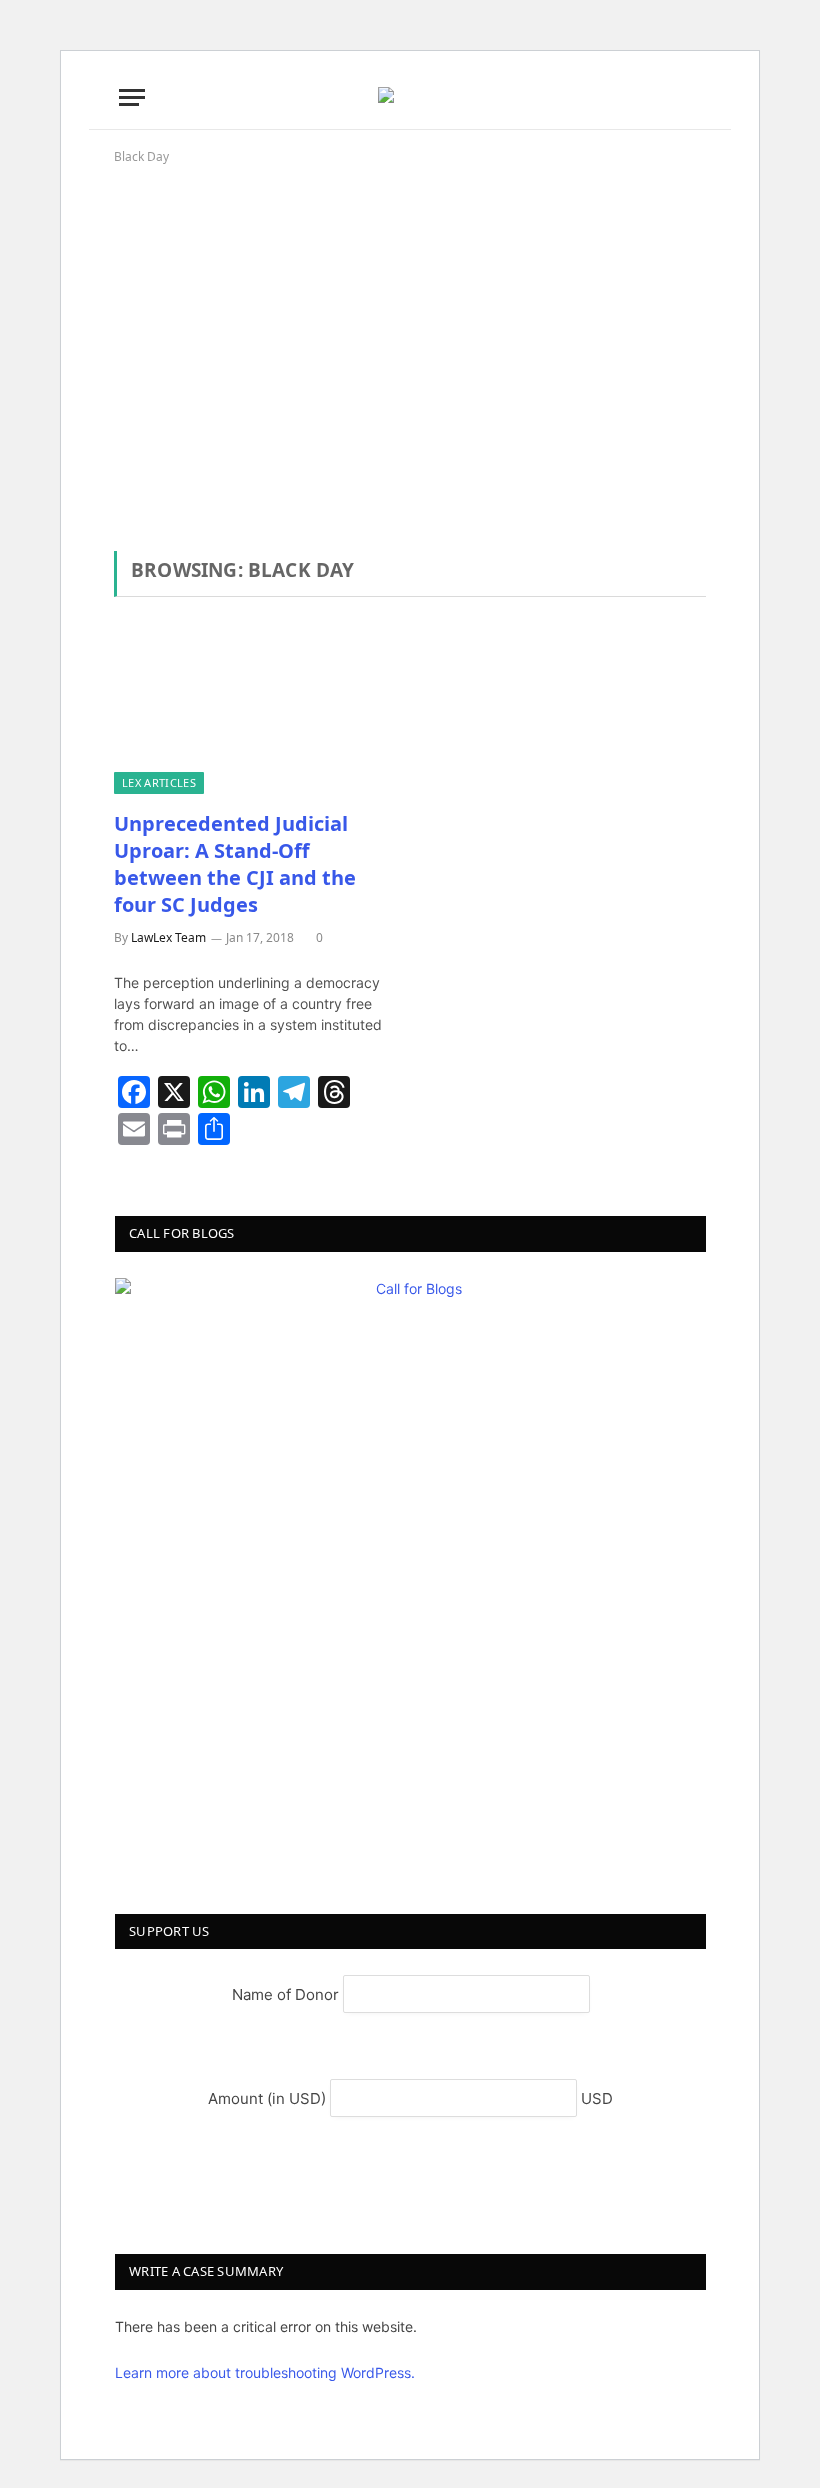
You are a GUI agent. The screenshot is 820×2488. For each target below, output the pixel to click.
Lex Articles (159, 782)
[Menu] (132, 97)
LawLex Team (168, 937)
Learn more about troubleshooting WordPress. (265, 2372)
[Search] (699, 97)
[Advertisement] (410, 339)
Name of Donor (287, 1994)
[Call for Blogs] (410, 1573)
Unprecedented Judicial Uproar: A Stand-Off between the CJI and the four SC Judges (235, 864)
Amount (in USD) (269, 2098)
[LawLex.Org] (410, 97)
